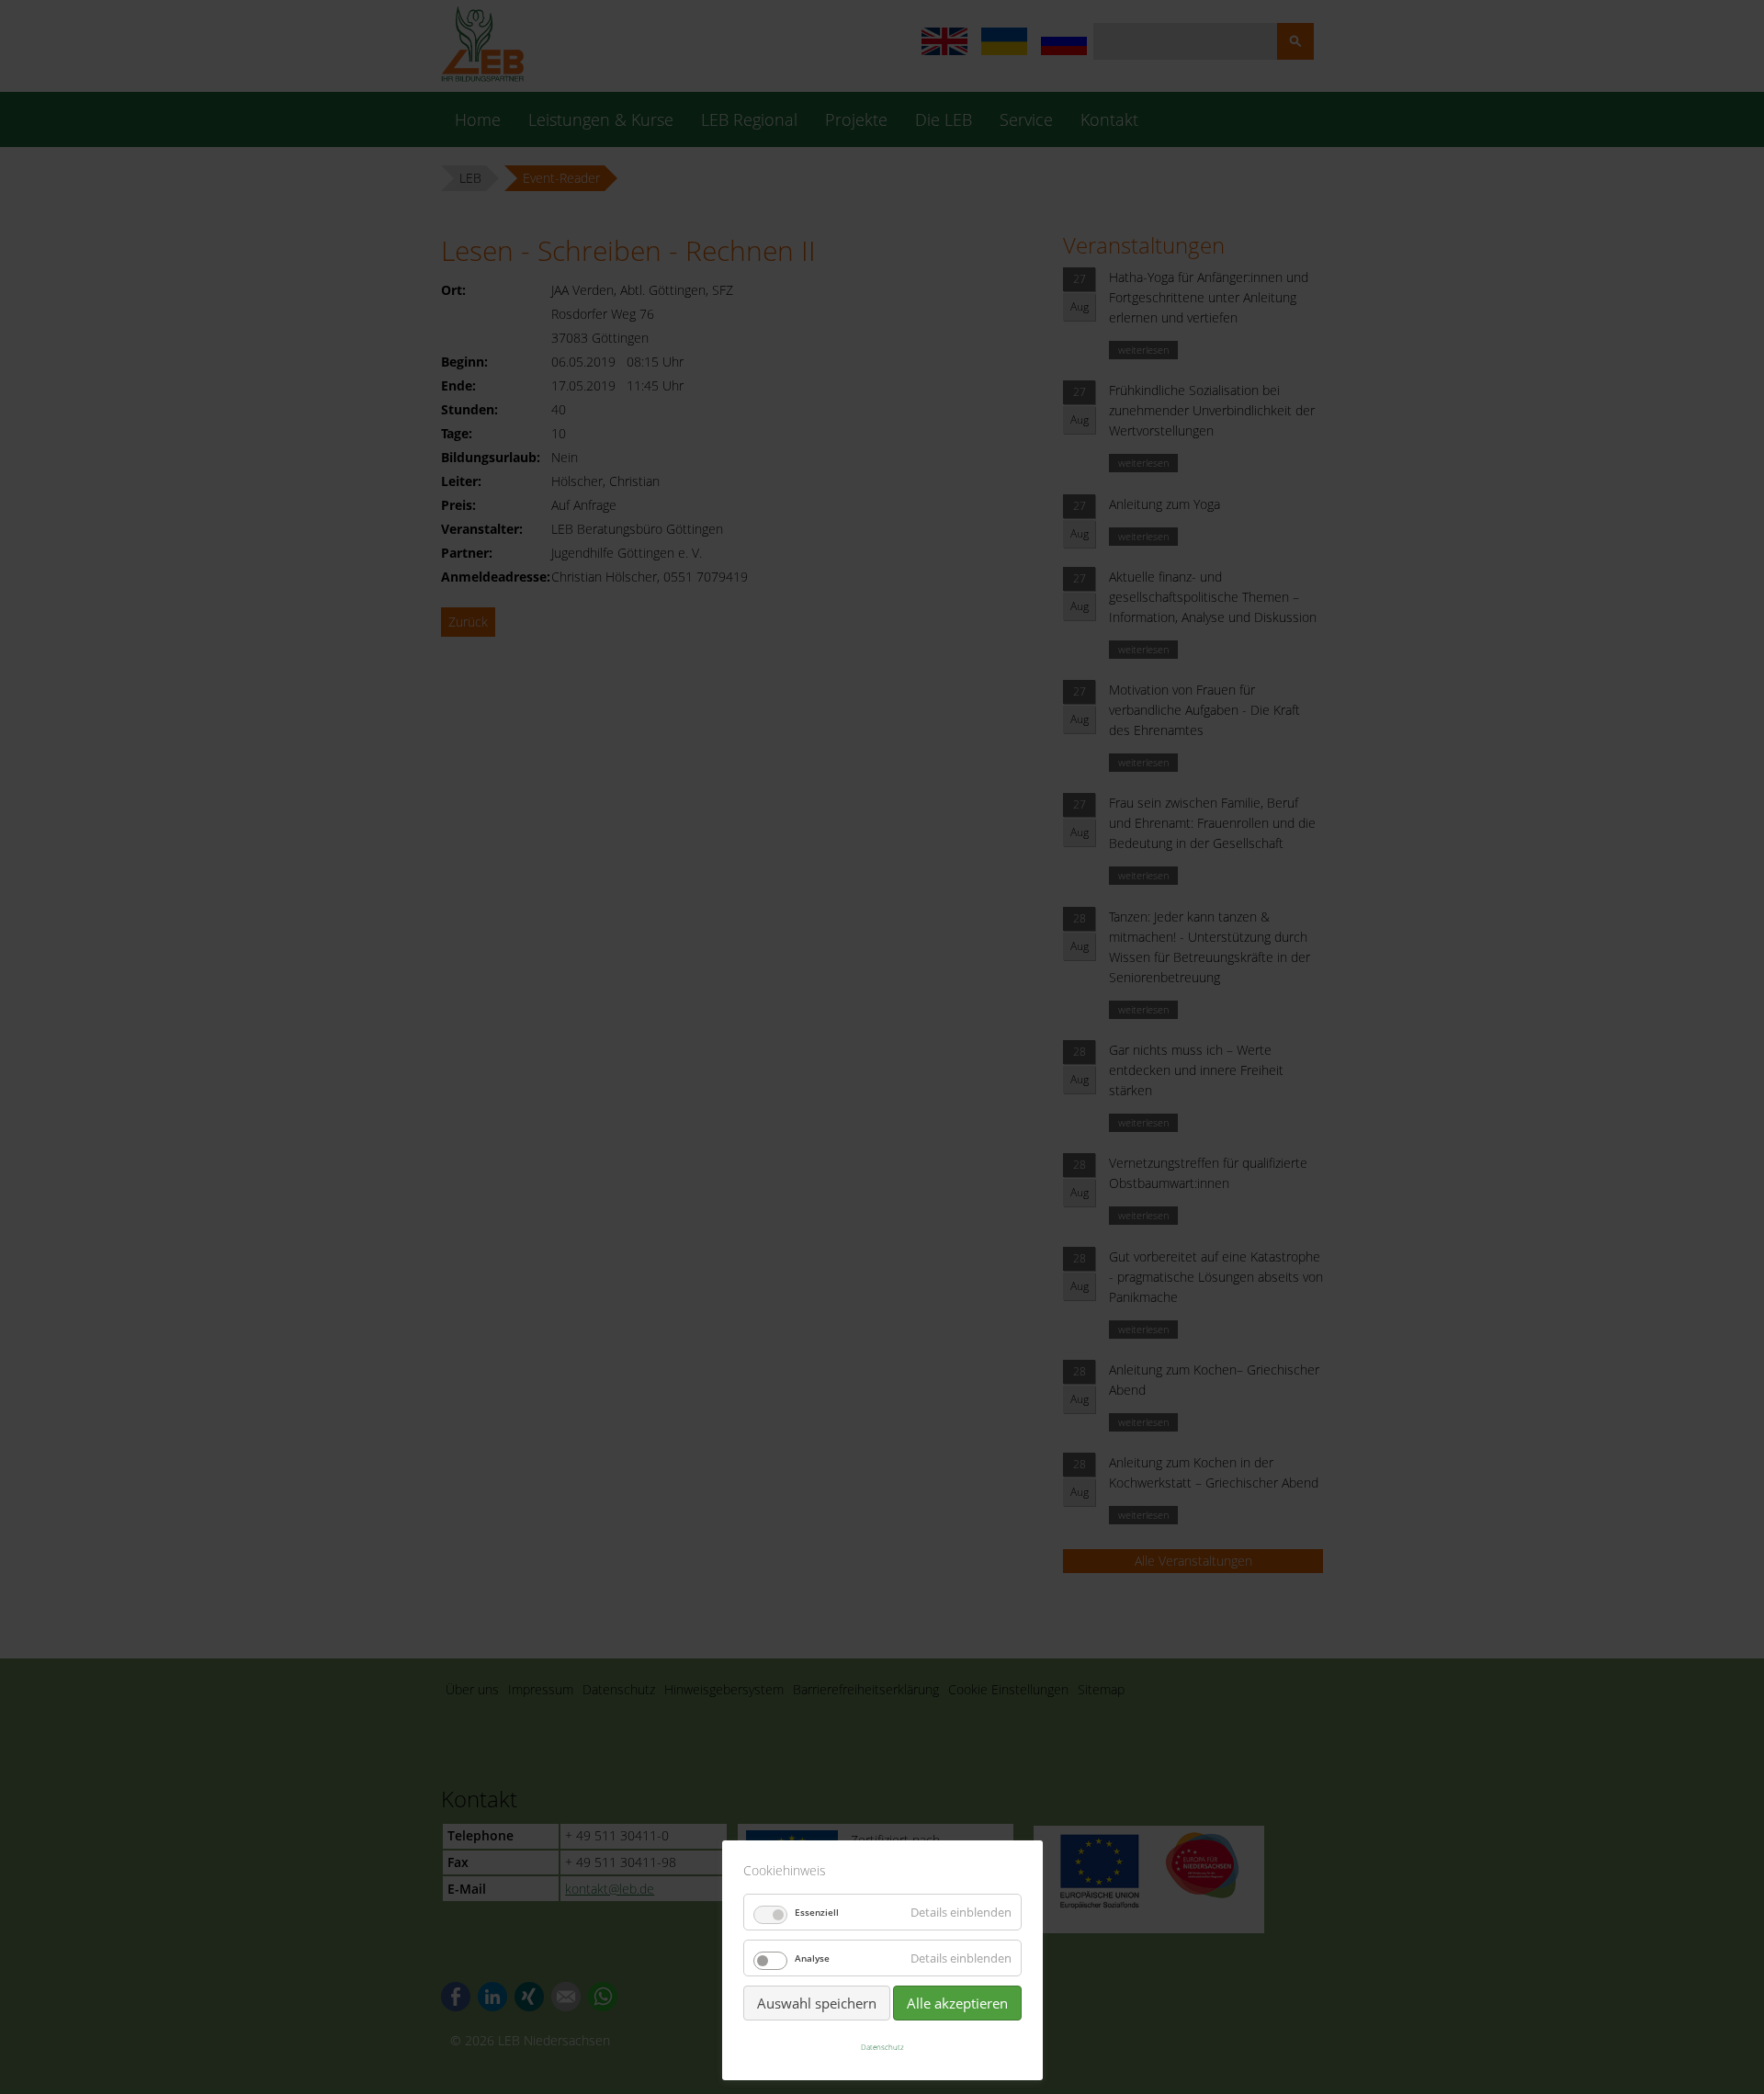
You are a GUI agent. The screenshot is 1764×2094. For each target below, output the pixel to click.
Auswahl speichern (817, 2003)
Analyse (812, 1958)
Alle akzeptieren (957, 2003)
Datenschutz (882, 2047)
